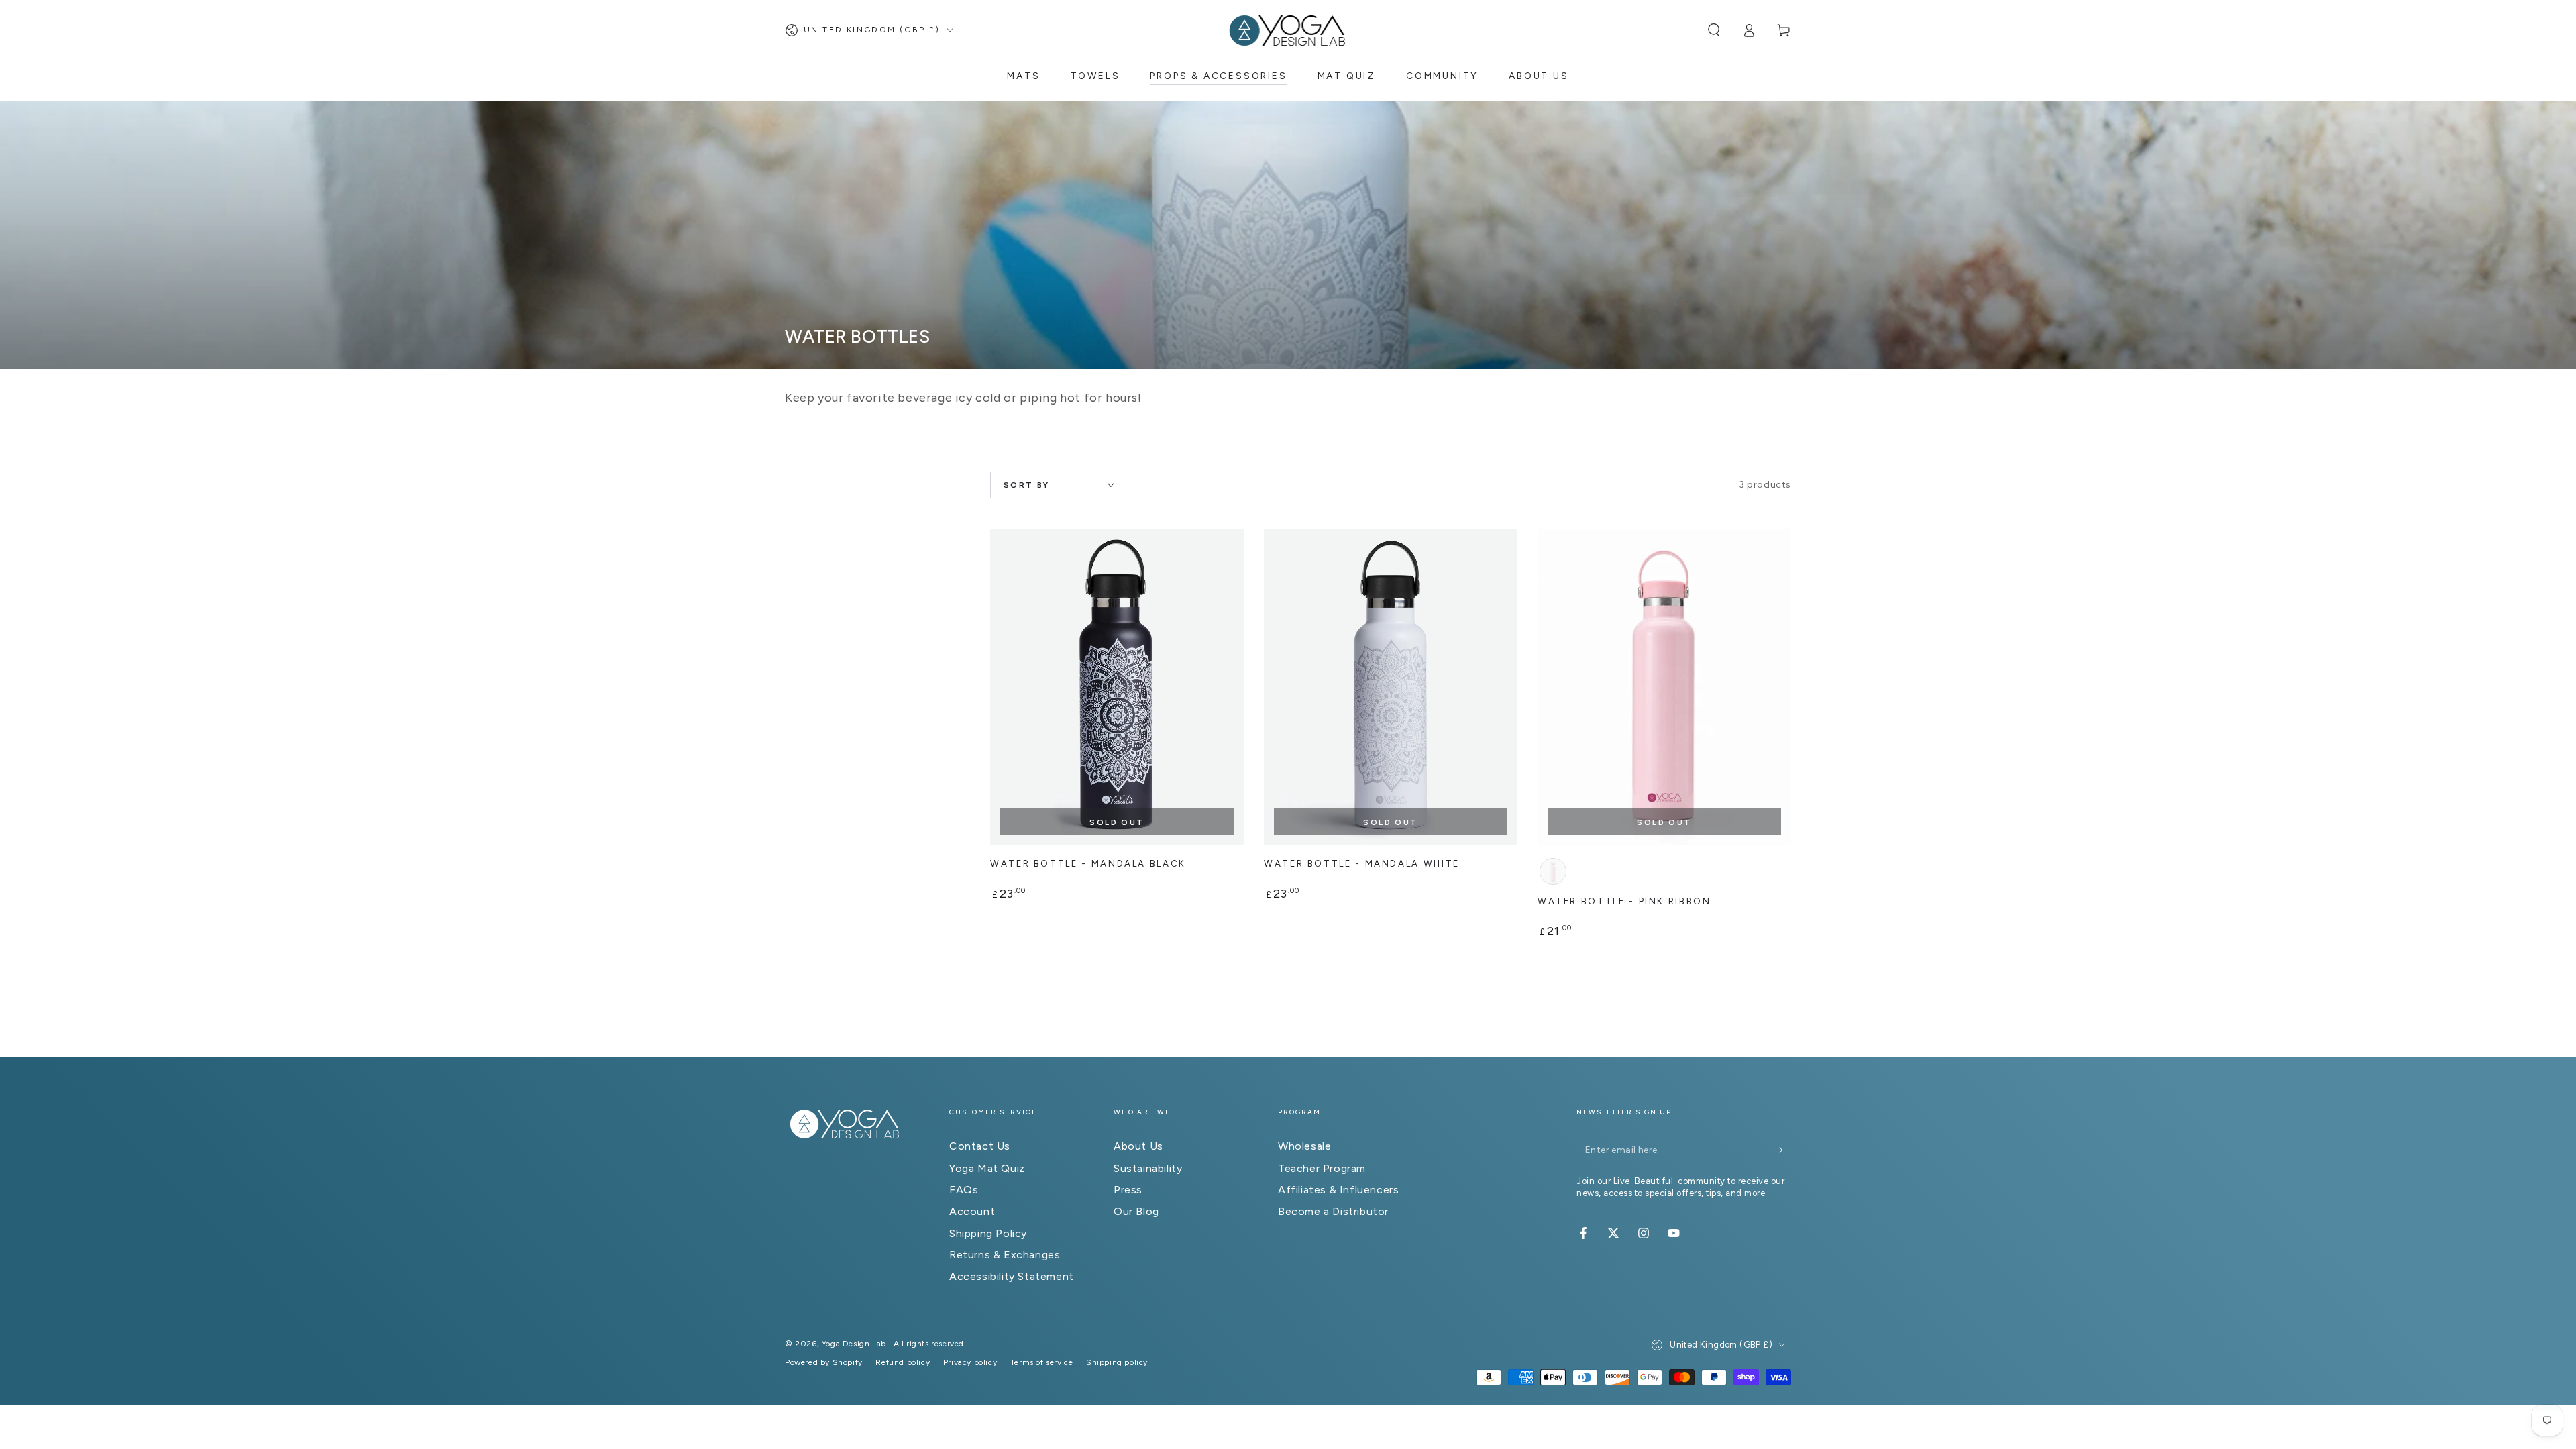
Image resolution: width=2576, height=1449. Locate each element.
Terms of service (1042, 1362)
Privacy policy (970, 1362)
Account (972, 1211)
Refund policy (903, 1362)
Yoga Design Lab (855, 1344)
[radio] (1553, 871)
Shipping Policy (988, 1233)
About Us (1138, 1146)
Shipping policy (1117, 1362)
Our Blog (1136, 1211)
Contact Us (980, 1146)
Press (1128, 1190)
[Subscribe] (1783, 1150)
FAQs (964, 1190)
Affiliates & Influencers (1338, 1190)
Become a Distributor (1333, 1211)
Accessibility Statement (1012, 1276)
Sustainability (1148, 1168)
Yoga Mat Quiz (987, 1168)
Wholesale (1304, 1146)
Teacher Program (1322, 1168)
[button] (1714, 30)
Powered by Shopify (824, 1362)
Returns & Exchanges (1005, 1255)
